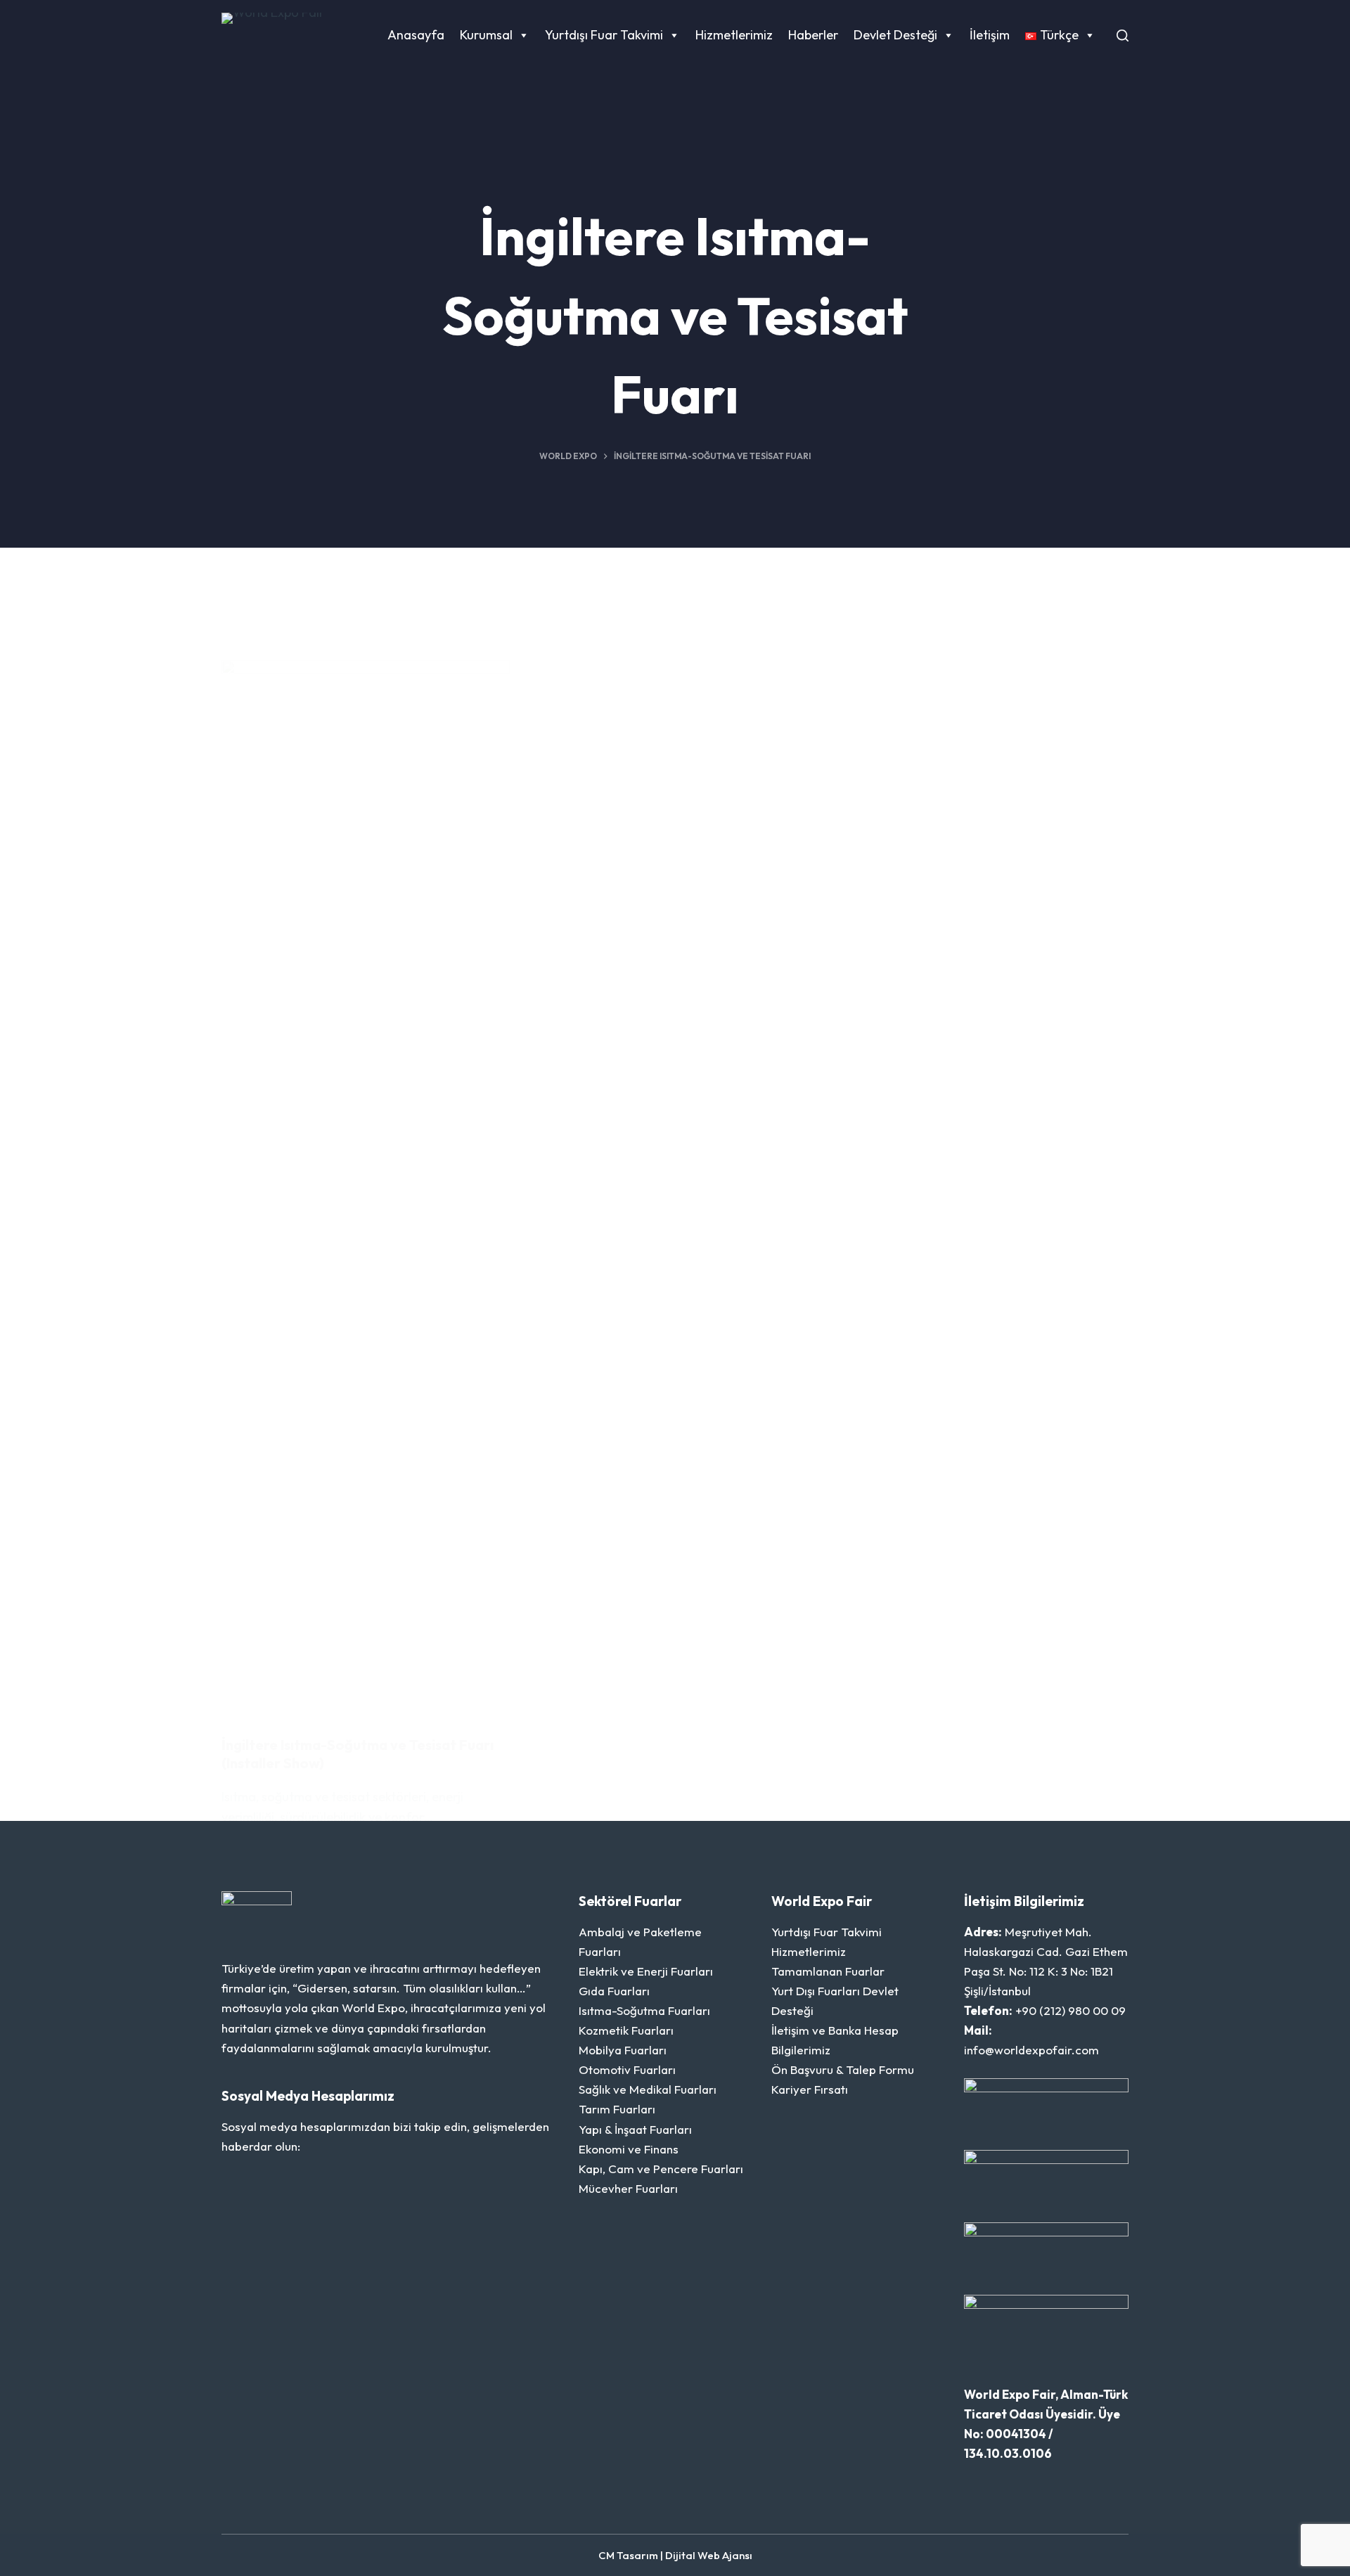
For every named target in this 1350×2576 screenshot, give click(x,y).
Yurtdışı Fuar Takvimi (604, 35)
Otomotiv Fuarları (627, 2069)
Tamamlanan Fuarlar (828, 1971)
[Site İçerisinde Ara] (1123, 36)
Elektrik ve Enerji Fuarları (646, 1971)
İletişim (990, 35)
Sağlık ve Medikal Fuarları (648, 2089)
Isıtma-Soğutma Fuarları (644, 2010)
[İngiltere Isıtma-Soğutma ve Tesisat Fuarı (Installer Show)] (366, 1187)
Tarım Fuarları (617, 2109)
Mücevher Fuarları (628, 2188)
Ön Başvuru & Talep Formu (843, 2069)
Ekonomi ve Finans (629, 2149)
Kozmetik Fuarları (626, 2030)
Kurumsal (486, 35)
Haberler (813, 35)
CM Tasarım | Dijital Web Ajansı (675, 2555)
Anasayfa (416, 35)
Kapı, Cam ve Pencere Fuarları (661, 2169)
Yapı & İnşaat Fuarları (635, 2129)
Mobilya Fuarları (623, 2050)
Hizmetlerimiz (734, 35)
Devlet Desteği (895, 35)
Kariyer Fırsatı (810, 2089)
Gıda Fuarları (614, 1991)
